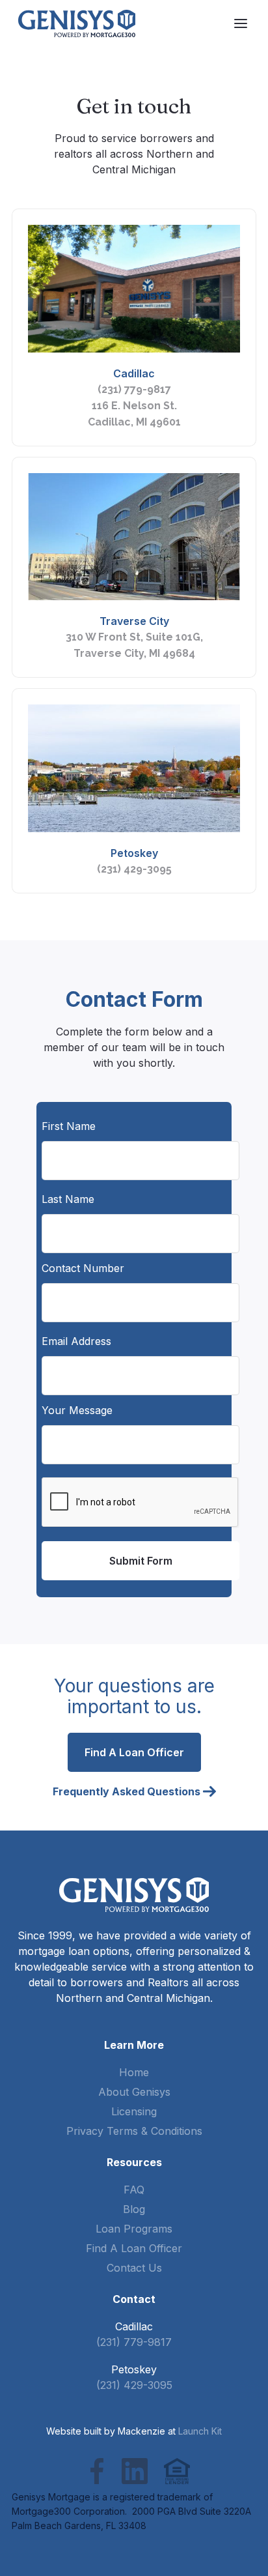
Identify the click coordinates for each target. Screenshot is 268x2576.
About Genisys (134, 2092)
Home (134, 2072)
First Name (69, 1126)
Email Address (76, 1341)
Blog (134, 2209)
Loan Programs (134, 2229)
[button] (241, 23)
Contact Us (134, 2268)
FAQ (134, 2190)
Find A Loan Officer (134, 2248)
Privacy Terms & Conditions (134, 2131)
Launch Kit (200, 2431)
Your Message (77, 1410)
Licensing (134, 2111)
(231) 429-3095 (134, 869)
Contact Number (83, 1268)
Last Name (68, 1199)
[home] (77, 23)
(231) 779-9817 (134, 389)
